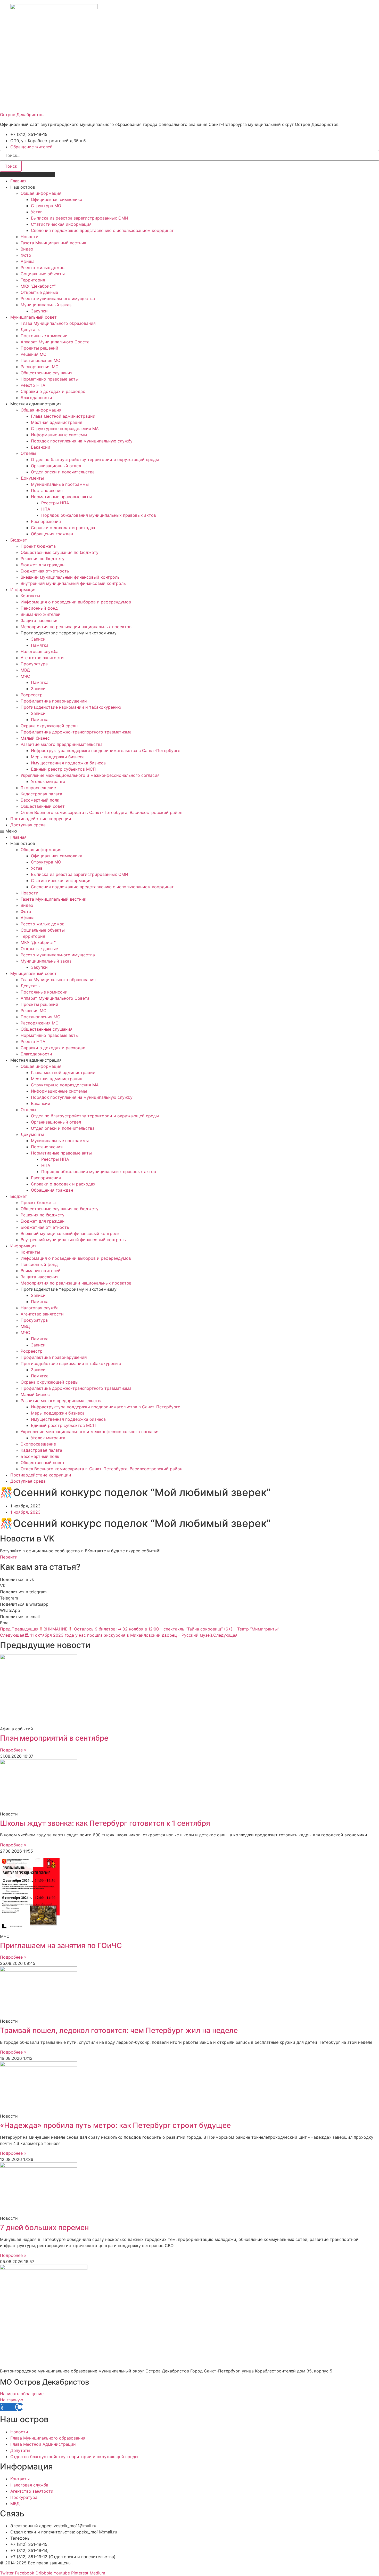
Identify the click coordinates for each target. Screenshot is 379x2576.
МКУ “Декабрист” (38, 286)
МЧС (25, 676)
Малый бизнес (35, 738)
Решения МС (34, 354)
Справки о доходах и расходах (53, 391)
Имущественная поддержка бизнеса (68, 763)
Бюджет (19, 540)
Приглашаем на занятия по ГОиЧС (61, 1945)
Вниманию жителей (41, 614)
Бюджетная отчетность (45, 571)
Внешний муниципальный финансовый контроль (70, 577)
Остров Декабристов (22, 115)
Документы (32, 478)
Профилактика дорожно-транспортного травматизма (76, 732)
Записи (38, 639)
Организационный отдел (56, 466)
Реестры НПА (55, 503)
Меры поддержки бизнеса (58, 757)
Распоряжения (46, 521)
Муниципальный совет (34, 317)
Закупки (39, 311)
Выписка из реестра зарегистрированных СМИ (80, 218)
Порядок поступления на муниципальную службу (82, 441)
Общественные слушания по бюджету (60, 552)
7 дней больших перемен (44, 2227)
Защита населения (40, 620)
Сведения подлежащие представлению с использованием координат (102, 230)
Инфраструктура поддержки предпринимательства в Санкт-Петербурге (106, 750)
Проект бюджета (38, 546)
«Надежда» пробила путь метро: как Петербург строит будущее (115, 2125)
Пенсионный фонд (39, 608)
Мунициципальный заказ (46, 305)
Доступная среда (28, 825)
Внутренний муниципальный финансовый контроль (73, 583)
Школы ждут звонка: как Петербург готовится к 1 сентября (105, 1823)
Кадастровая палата (41, 794)
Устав (37, 212)
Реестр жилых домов (43, 268)
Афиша (28, 261)
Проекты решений (39, 348)
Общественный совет (43, 806)
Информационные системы (59, 435)
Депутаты (31, 329)
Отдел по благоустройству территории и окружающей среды (95, 459)
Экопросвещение (38, 788)
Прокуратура (34, 664)
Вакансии (41, 447)
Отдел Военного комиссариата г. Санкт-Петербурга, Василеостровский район (101, 812)
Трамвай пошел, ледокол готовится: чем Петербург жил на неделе (119, 2030)
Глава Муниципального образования (58, 323)
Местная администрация (57, 422)
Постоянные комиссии (44, 336)
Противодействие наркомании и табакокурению (71, 707)
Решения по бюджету (43, 559)
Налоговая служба (40, 651)
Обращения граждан (52, 534)
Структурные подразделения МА (65, 429)
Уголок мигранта (48, 781)
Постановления (47, 490)
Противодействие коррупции (41, 819)
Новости (30, 237)
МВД (25, 670)
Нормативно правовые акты (50, 379)
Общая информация (41, 193)
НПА (46, 509)
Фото (26, 255)
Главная (18, 181)
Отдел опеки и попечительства (63, 472)
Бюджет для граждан (43, 565)
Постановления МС (40, 360)
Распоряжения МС (40, 367)
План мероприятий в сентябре (54, 1738)
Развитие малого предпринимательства (62, 744)
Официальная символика (57, 199)
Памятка (40, 645)
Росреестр (32, 695)
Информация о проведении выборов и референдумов (76, 602)
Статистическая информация (61, 224)
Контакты (30, 596)
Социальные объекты (43, 274)
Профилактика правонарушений (54, 701)
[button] (190, 831)
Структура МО (46, 206)
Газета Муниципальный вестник (53, 243)
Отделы (28, 453)
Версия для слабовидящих (27, 175)
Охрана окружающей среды (50, 726)
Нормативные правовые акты (61, 497)
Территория (33, 280)
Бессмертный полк (40, 800)
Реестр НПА (33, 385)
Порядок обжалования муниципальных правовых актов (99, 515)
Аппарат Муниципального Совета (55, 342)
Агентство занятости (42, 658)
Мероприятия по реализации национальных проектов (76, 627)
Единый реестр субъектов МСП (63, 769)
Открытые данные (39, 292)
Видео (27, 249)
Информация (23, 590)
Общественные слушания (47, 373)
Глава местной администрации (63, 416)
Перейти (9, 1557)
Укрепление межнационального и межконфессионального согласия (90, 775)
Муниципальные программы (60, 484)
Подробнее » (13, 1750)
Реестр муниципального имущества (58, 298)
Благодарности (36, 398)
